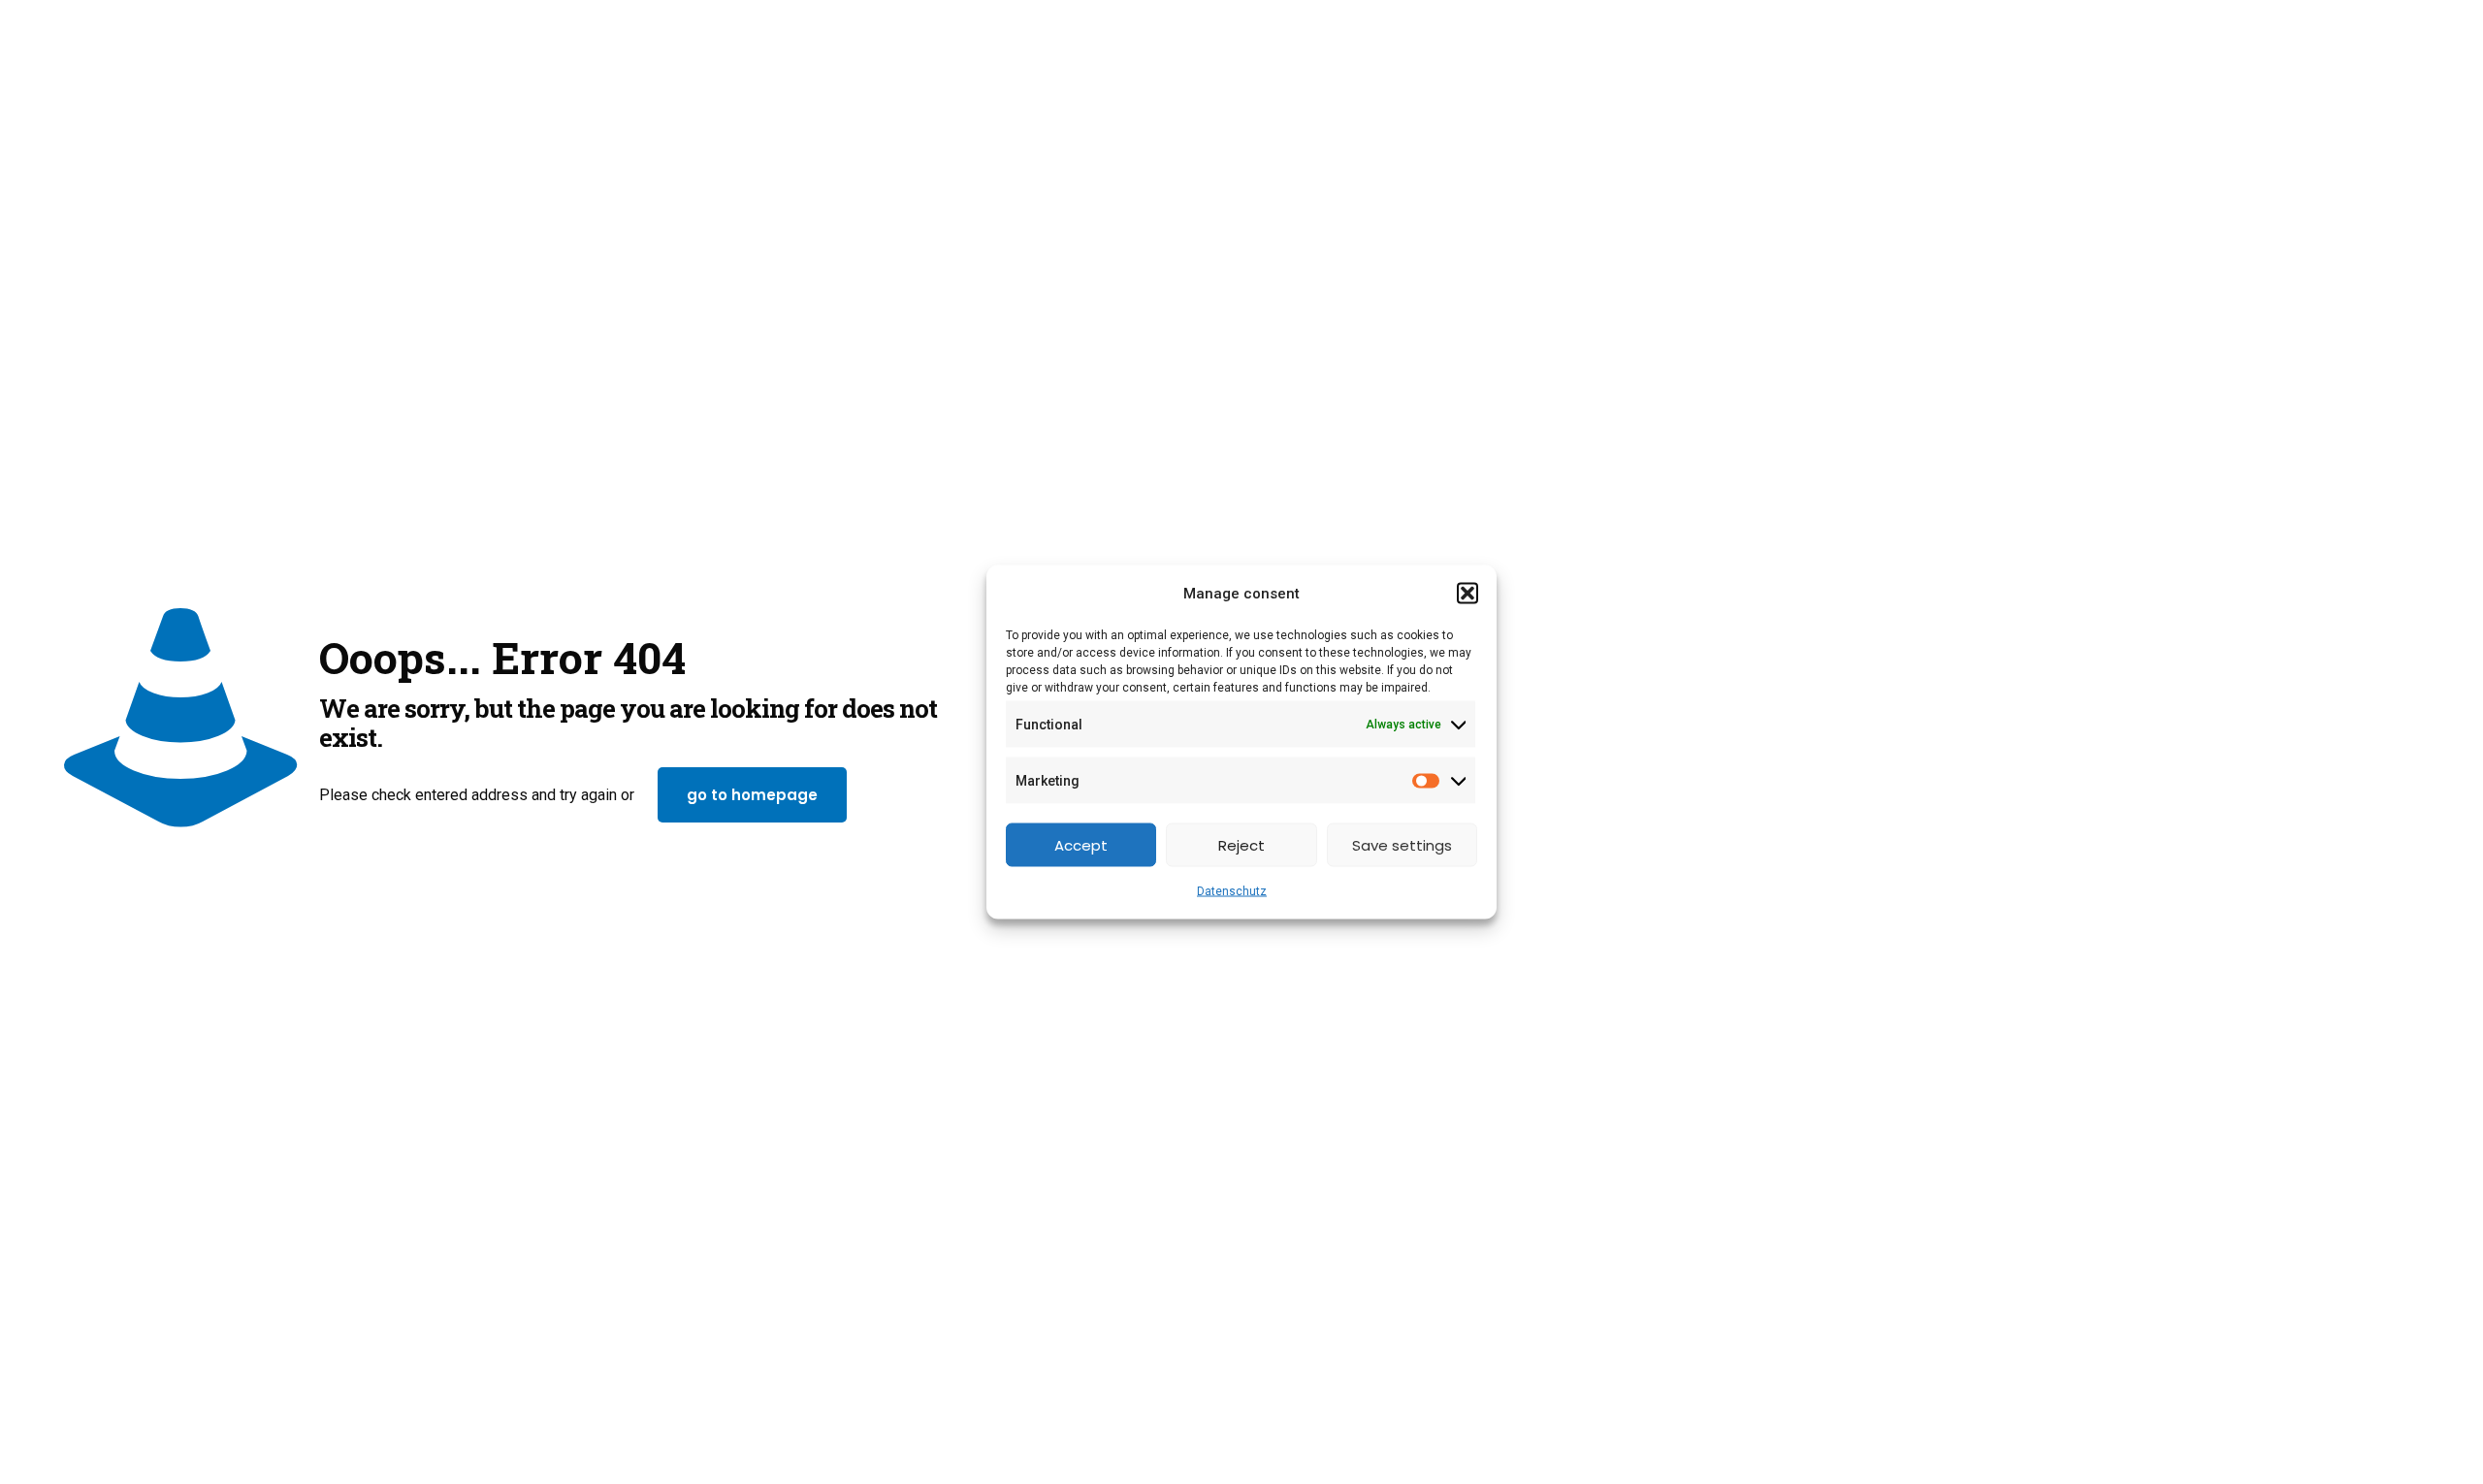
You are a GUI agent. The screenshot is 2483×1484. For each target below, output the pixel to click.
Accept (1081, 844)
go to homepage (752, 795)
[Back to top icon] (2390, 1444)
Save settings (1402, 844)
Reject (1241, 844)
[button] (1467, 594)
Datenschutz (1232, 891)
